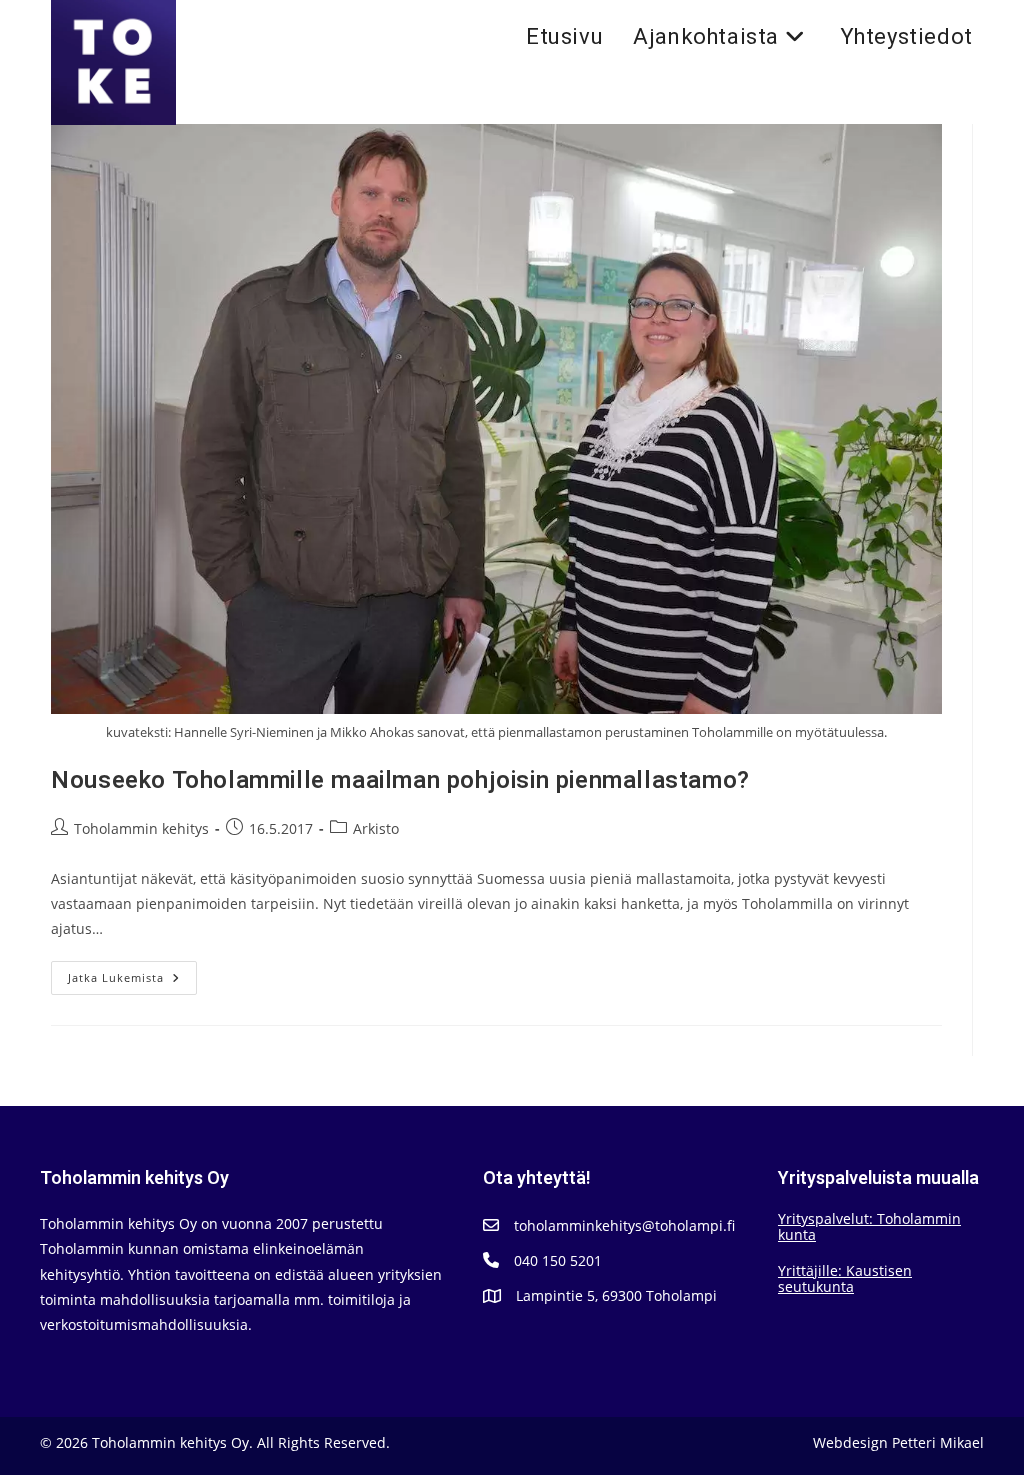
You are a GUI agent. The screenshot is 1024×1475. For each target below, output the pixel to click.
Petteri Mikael (938, 1442)
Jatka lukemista (132, 981)
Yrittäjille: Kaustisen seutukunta (845, 1278)
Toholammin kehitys (141, 828)
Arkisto (376, 828)
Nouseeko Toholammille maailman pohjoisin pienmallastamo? (400, 780)
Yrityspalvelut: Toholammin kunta (869, 1226)
